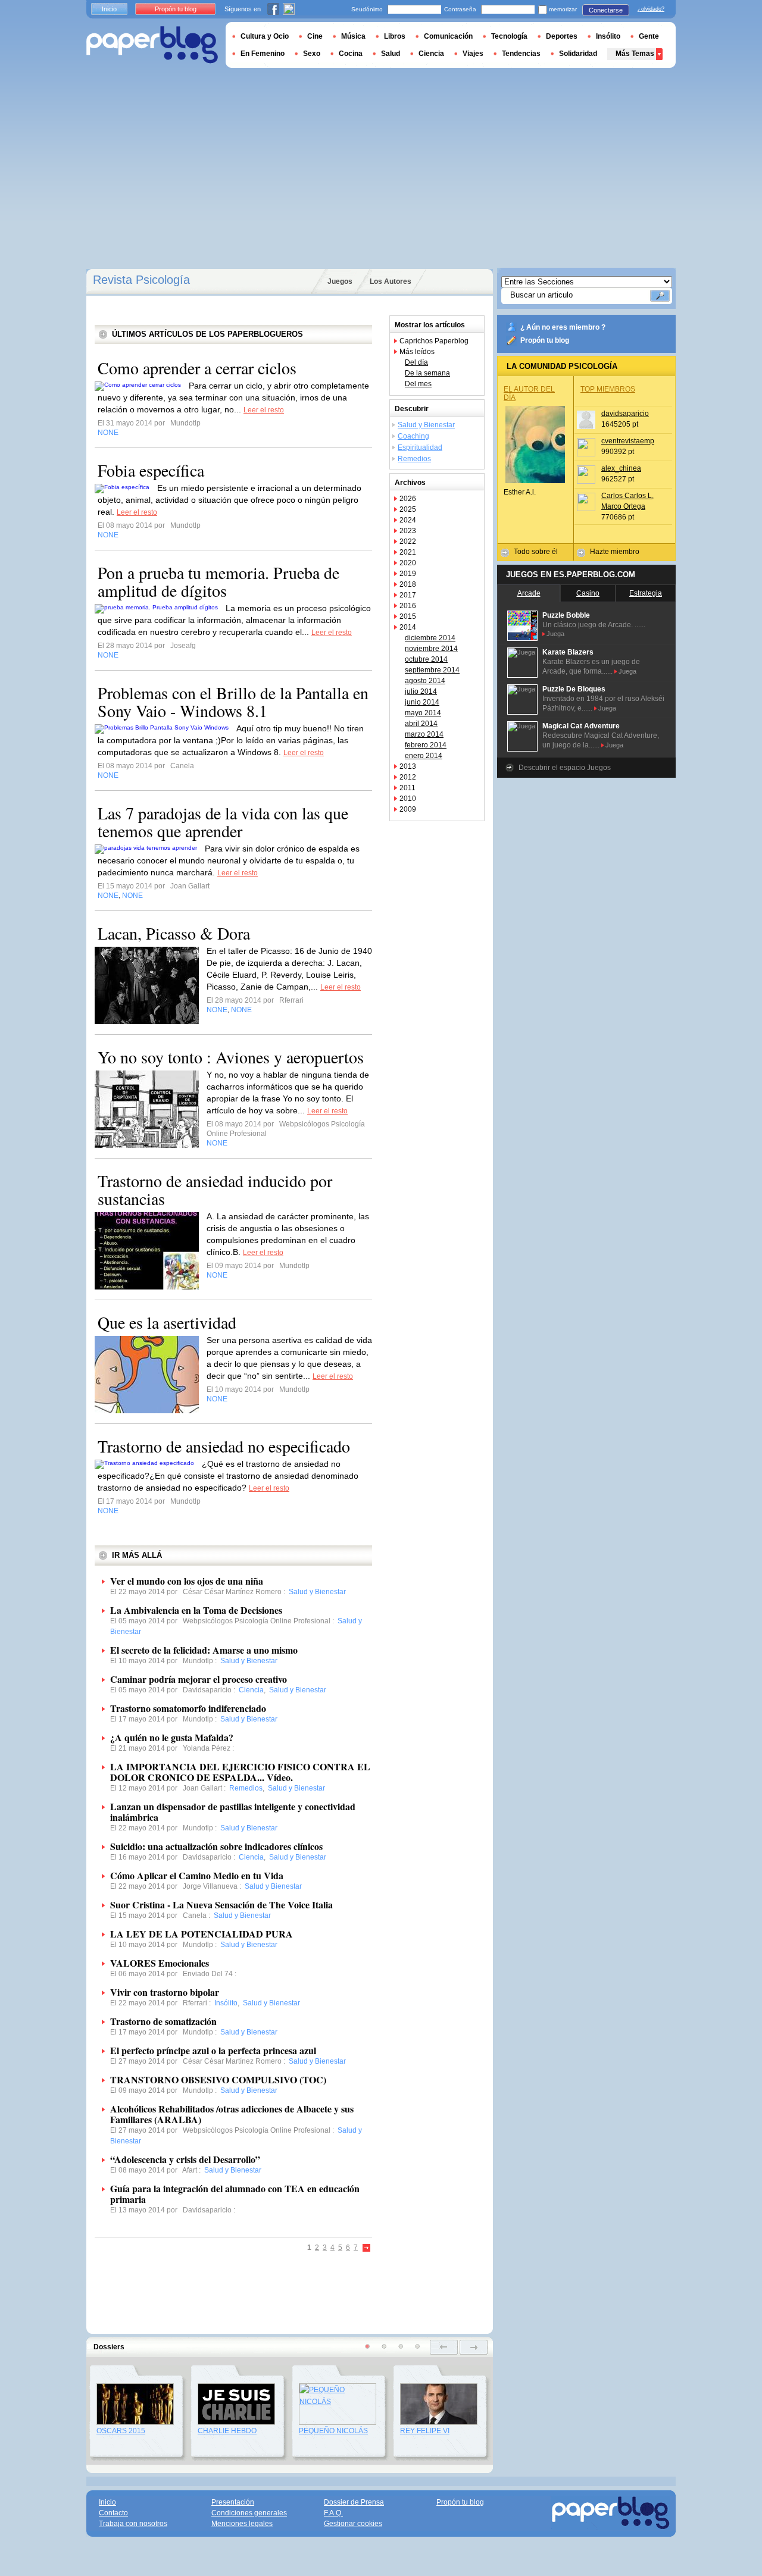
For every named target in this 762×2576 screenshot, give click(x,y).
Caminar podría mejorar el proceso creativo (199, 1679)
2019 (408, 574)
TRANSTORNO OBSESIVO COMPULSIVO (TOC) (218, 2079)
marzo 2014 (424, 734)
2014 (408, 627)
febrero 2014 (426, 745)
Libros (395, 36)
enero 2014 (424, 756)
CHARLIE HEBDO (227, 2431)
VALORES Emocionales (160, 1963)
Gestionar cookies (353, 2524)
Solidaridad (578, 54)
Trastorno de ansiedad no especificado (224, 1446)
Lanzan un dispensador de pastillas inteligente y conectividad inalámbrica (233, 1812)
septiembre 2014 (432, 670)
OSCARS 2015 (121, 2431)
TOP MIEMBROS (608, 389)
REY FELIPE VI (425, 2431)
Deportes (562, 36)
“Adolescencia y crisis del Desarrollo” (185, 2159)
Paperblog (152, 45)
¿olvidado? (651, 9)
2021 (408, 552)
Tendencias (521, 54)
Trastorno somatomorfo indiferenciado (188, 1708)
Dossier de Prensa (354, 2502)
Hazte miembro (615, 552)
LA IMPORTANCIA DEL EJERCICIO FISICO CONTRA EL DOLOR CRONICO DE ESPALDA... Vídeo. (240, 1772)
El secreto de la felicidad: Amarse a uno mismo (204, 1650)
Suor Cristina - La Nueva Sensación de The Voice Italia (221, 1904)
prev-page (444, 2347)
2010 (408, 799)
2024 (408, 520)
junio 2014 (422, 702)
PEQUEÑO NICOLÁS (333, 2431)
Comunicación (448, 36)
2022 (408, 542)
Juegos (340, 281)
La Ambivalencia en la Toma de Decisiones (196, 1610)
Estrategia (646, 593)
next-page (474, 2347)
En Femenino (263, 54)
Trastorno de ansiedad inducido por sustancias (215, 1190)
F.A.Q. (333, 2513)
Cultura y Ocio (265, 36)
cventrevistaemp (628, 441)
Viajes (473, 54)
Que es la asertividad (167, 1322)
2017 (408, 595)
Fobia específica (151, 470)
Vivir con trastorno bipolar (165, 1992)
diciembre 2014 (430, 638)
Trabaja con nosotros (133, 2524)
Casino (588, 593)
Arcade (529, 593)
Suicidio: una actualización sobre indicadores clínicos (216, 1846)
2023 (408, 531)
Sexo (312, 54)
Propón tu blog (545, 340)
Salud (391, 54)
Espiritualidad (420, 447)
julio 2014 (421, 691)
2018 (408, 584)
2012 (408, 777)
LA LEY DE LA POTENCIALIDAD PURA (202, 1934)
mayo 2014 (423, 713)
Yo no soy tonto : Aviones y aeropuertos (231, 1057)
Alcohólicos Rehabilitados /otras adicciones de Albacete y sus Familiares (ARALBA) (232, 2114)
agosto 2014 (425, 681)
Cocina (351, 54)
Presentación (233, 2502)
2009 (408, 809)
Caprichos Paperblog (434, 341)
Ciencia (431, 54)
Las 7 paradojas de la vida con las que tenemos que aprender (223, 822)
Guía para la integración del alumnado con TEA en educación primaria (235, 2194)
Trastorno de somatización (163, 2021)
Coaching (413, 436)
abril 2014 (421, 724)
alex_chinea (621, 468)
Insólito (608, 36)
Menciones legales (242, 2524)
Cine (315, 36)
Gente (649, 36)
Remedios (414, 459)
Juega (555, 634)
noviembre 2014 (431, 649)
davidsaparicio (625, 414)
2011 (407, 788)
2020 (408, 563)
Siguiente (367, 2248)
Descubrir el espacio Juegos (565, 768)
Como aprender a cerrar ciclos (197, 368)
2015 (408, 616)
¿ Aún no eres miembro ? (563, 327)
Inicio (109, 9)
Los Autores (391, 281)
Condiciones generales (249, 2513)
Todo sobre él (536, 552)
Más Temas (635, 54)
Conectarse (606, 10)
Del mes (418, 384)
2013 (408, 766)
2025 (408, 509)
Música (353, 36)
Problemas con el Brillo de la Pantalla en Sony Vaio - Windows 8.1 (233, 702)
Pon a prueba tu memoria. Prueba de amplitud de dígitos (218, 581)
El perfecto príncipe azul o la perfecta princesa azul (213, 2050)
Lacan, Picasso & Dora (174, 933)
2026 (408, 499)
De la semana (427, 373)
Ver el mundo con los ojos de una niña (187, 1581)
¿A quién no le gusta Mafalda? (172, 1737)
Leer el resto (264, 410)
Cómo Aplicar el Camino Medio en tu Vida (197, 1875)
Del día (416, 362)
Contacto (113, 2513)
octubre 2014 (426, 659)
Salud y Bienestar (426, 425)
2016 (408, 606)
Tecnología (509, 36)
